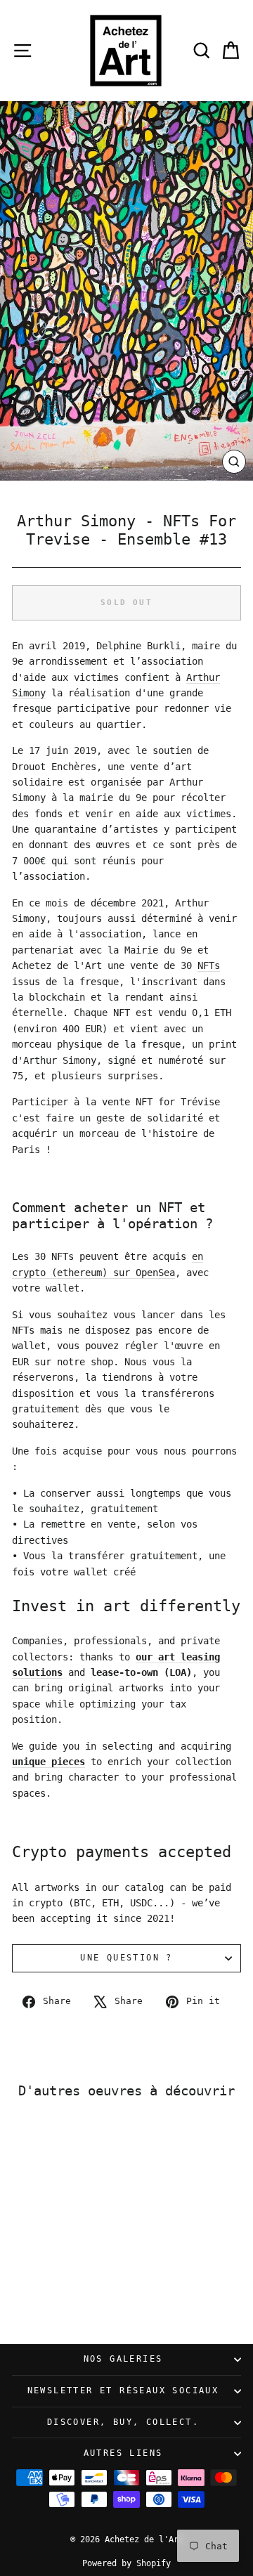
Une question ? (126, 1958)
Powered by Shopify (126, 2563)
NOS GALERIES (123, 2359)
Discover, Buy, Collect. (123, 2422)
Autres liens (123, 2453)
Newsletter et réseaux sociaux (123, 2390)
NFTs (209, 965)
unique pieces (48, 1762)
